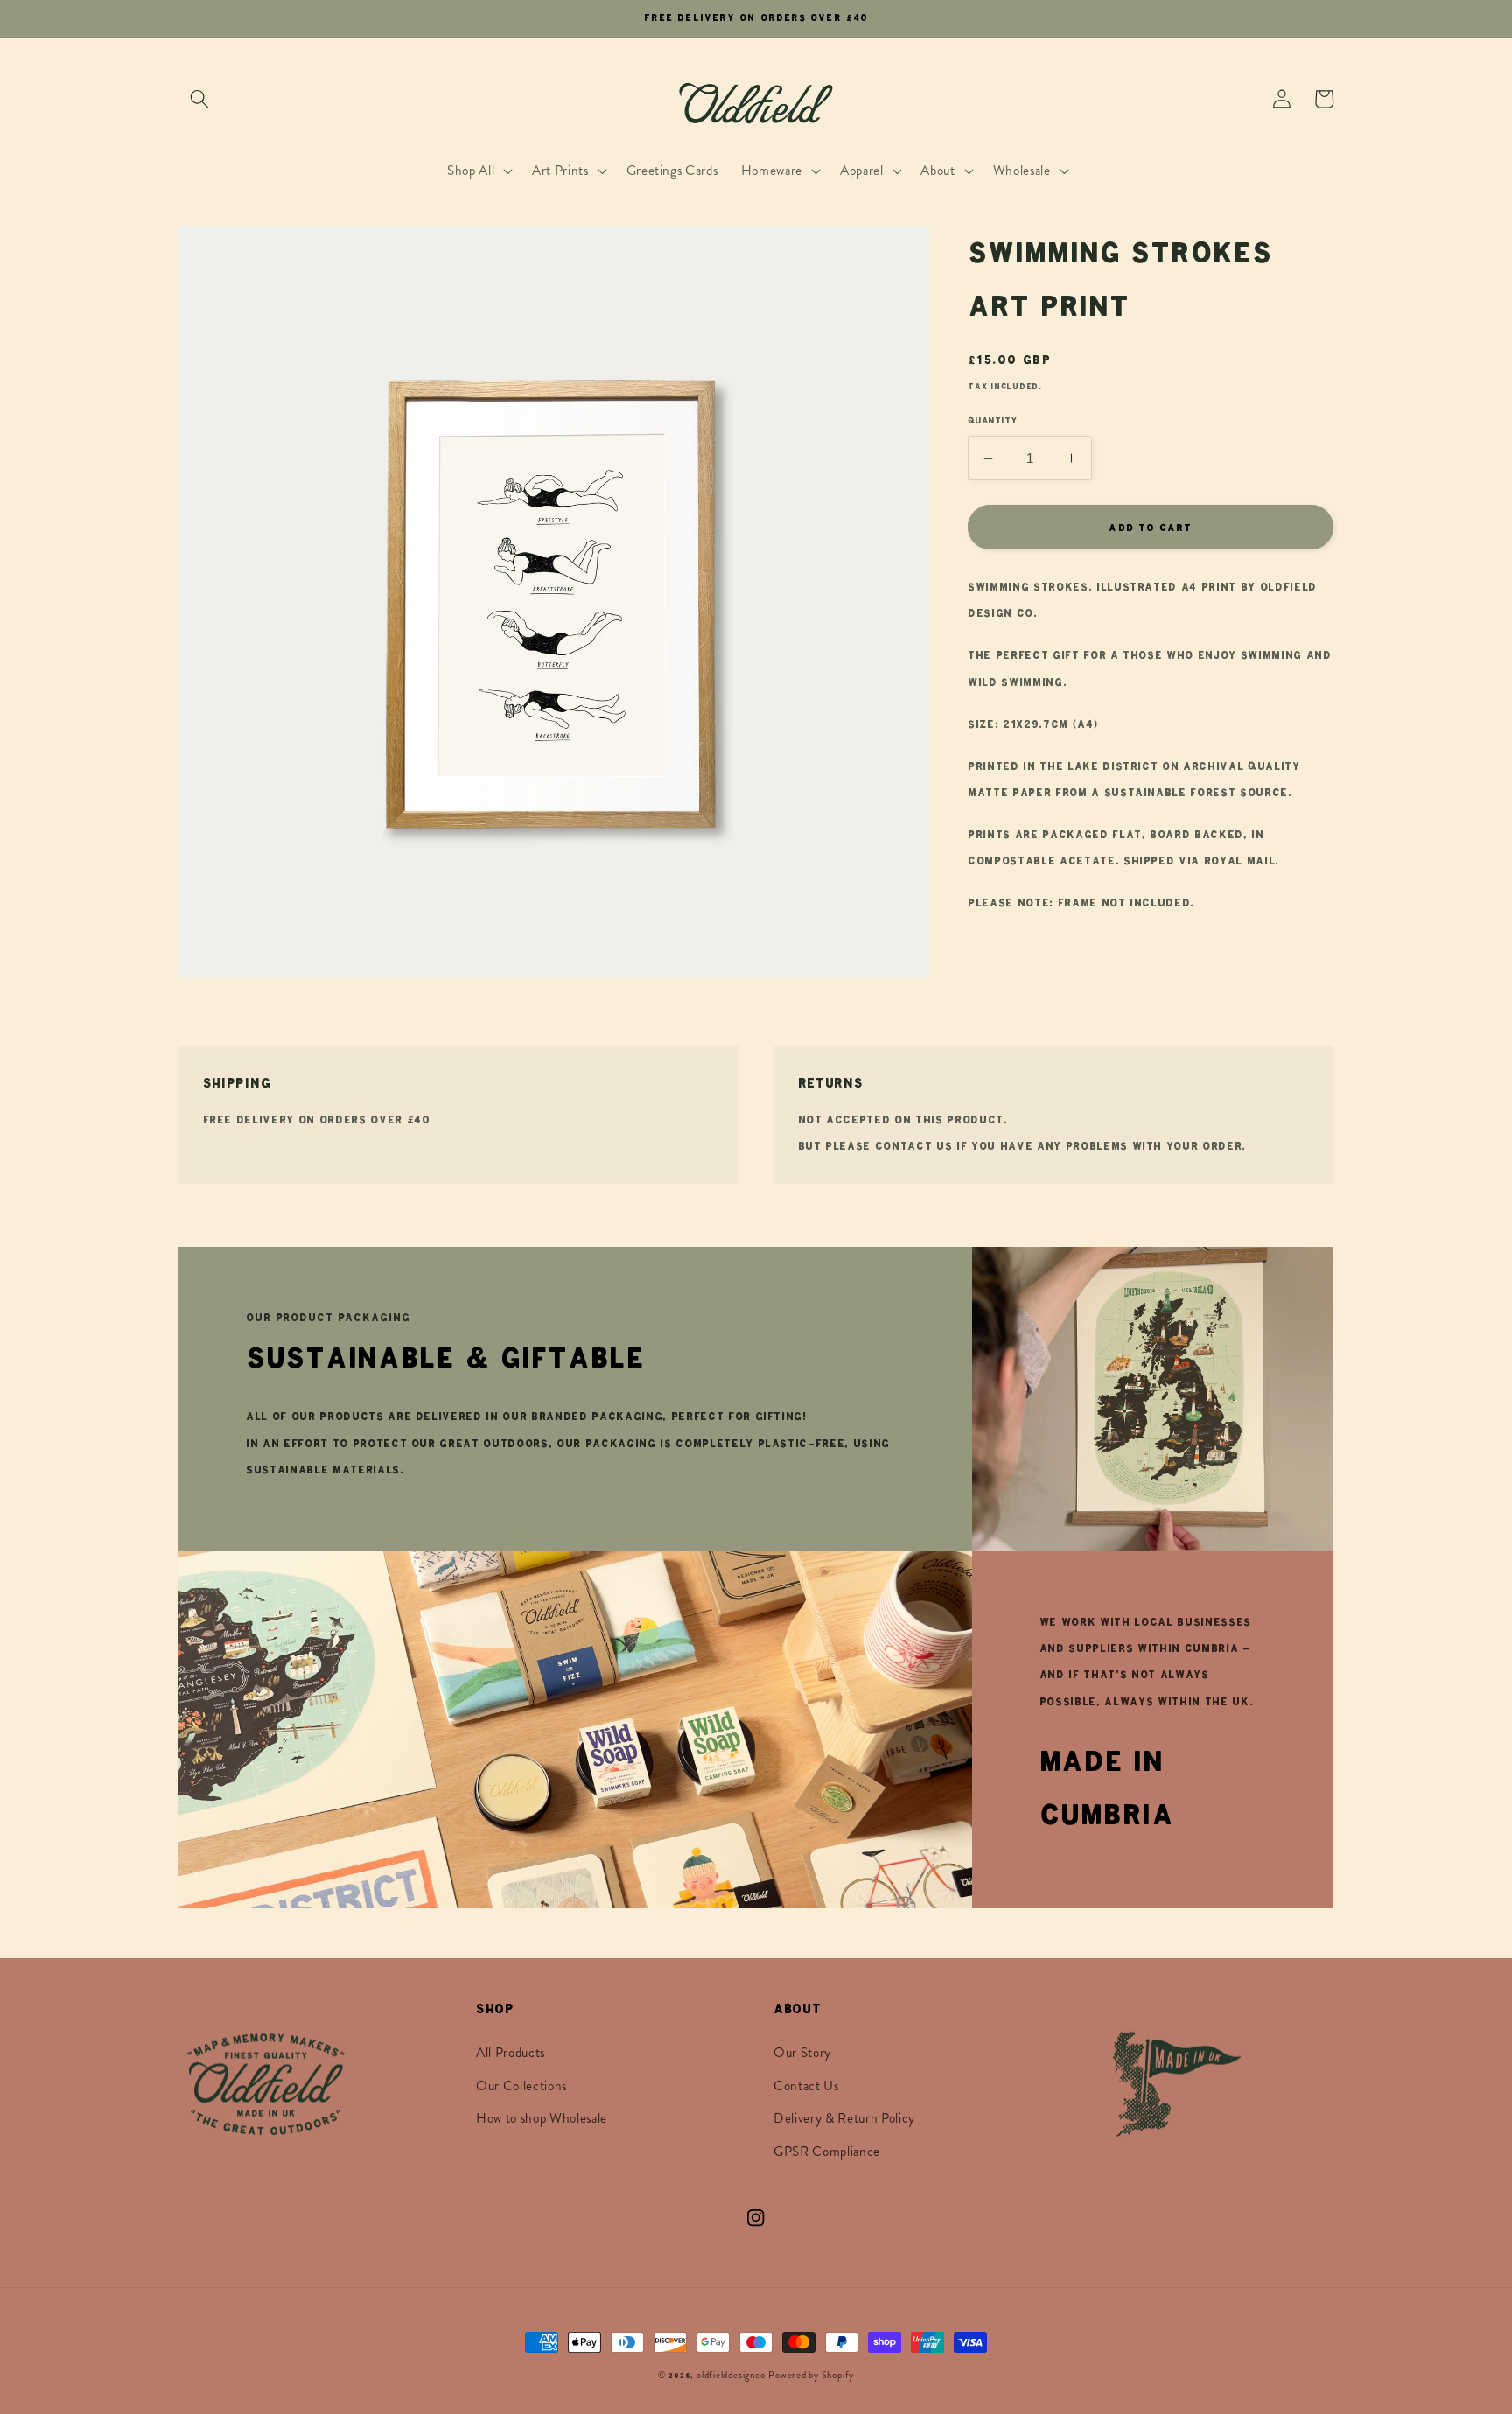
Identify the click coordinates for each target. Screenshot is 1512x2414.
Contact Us (806, 2086)
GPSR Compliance (827, 2152)
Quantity (993, 420)
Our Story (802, 2053)
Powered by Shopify (811, 2375)
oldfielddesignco (731, 2375)
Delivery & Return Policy (844, 2118)
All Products (511, 2053)
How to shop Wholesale (542, 2118)
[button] (199, 99)
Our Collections (521, 2086)
